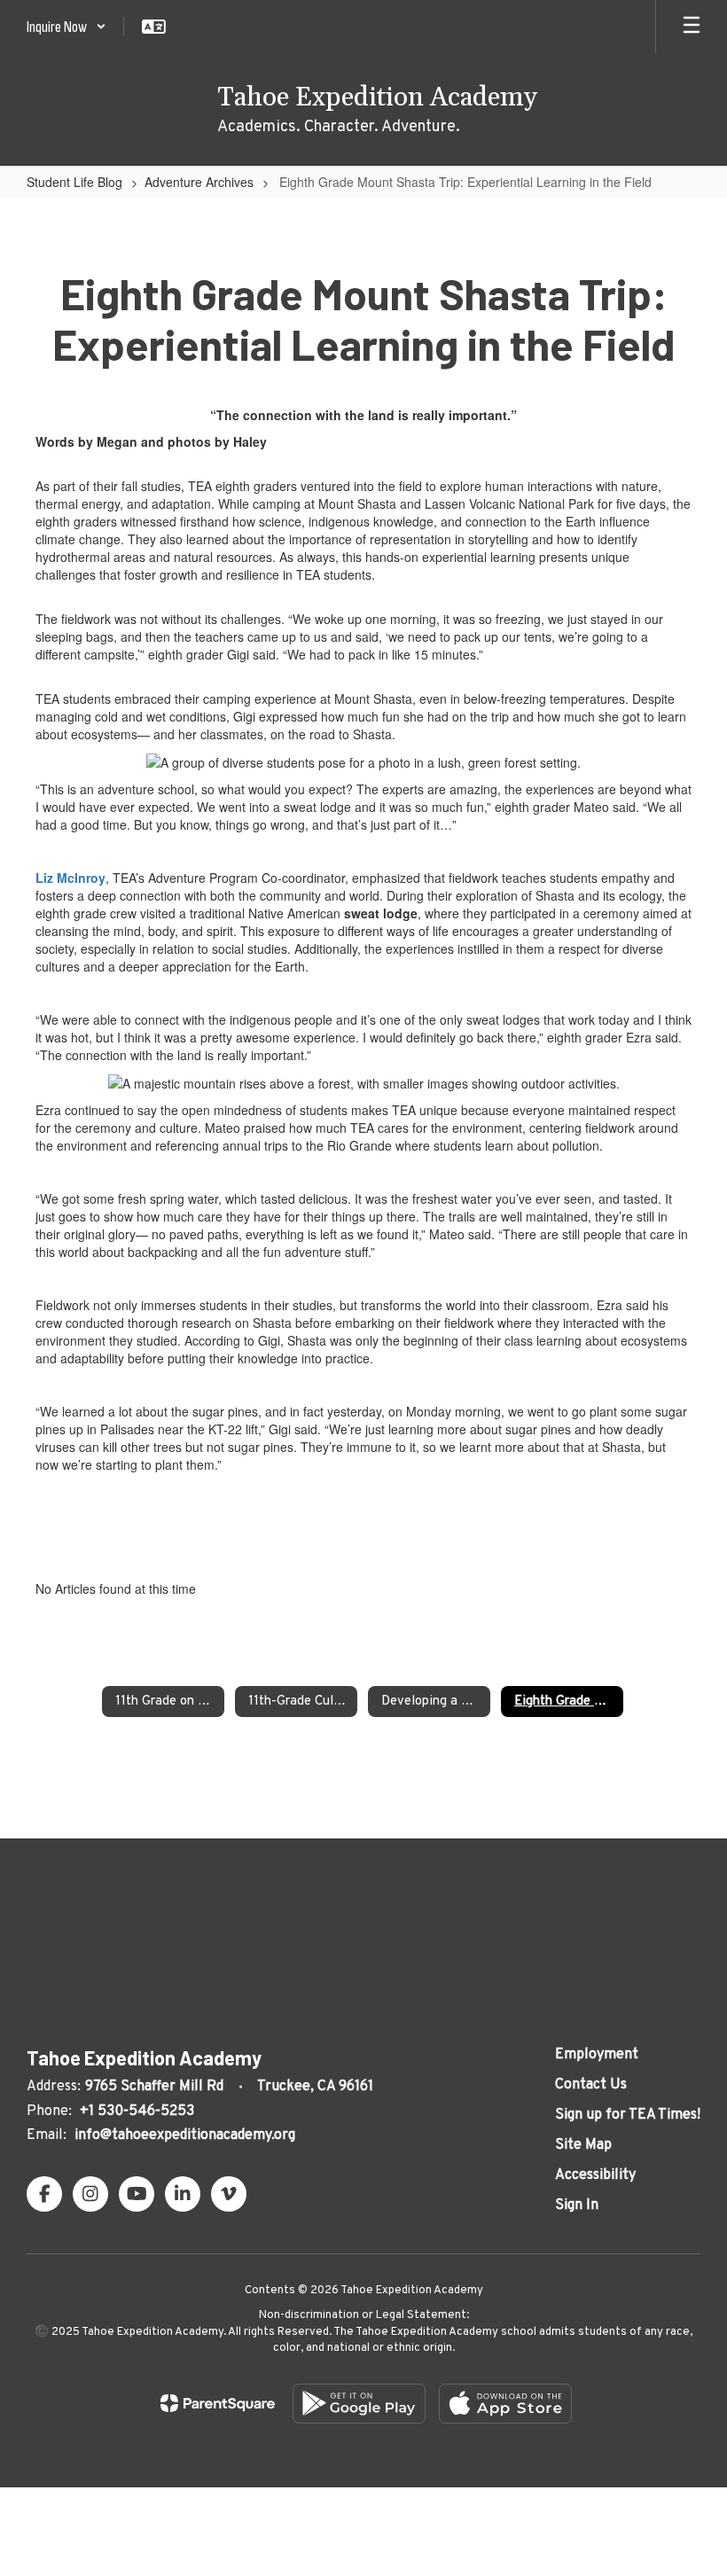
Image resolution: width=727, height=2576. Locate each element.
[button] (66, 27)
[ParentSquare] (218, 2403)
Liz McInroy (70, 878)
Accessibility (595, 2175)
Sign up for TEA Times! (628, 2115)
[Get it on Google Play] (359, 2404)
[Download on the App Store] (505, 2404)
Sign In (577, 2205)
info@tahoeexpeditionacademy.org (185, 2135)
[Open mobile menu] (692, 27)
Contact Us (591, 2085)
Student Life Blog (74, 182)
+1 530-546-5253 (137, 2112)
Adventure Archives (199, 182)
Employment (597, 2055)
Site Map (583, 2145)
